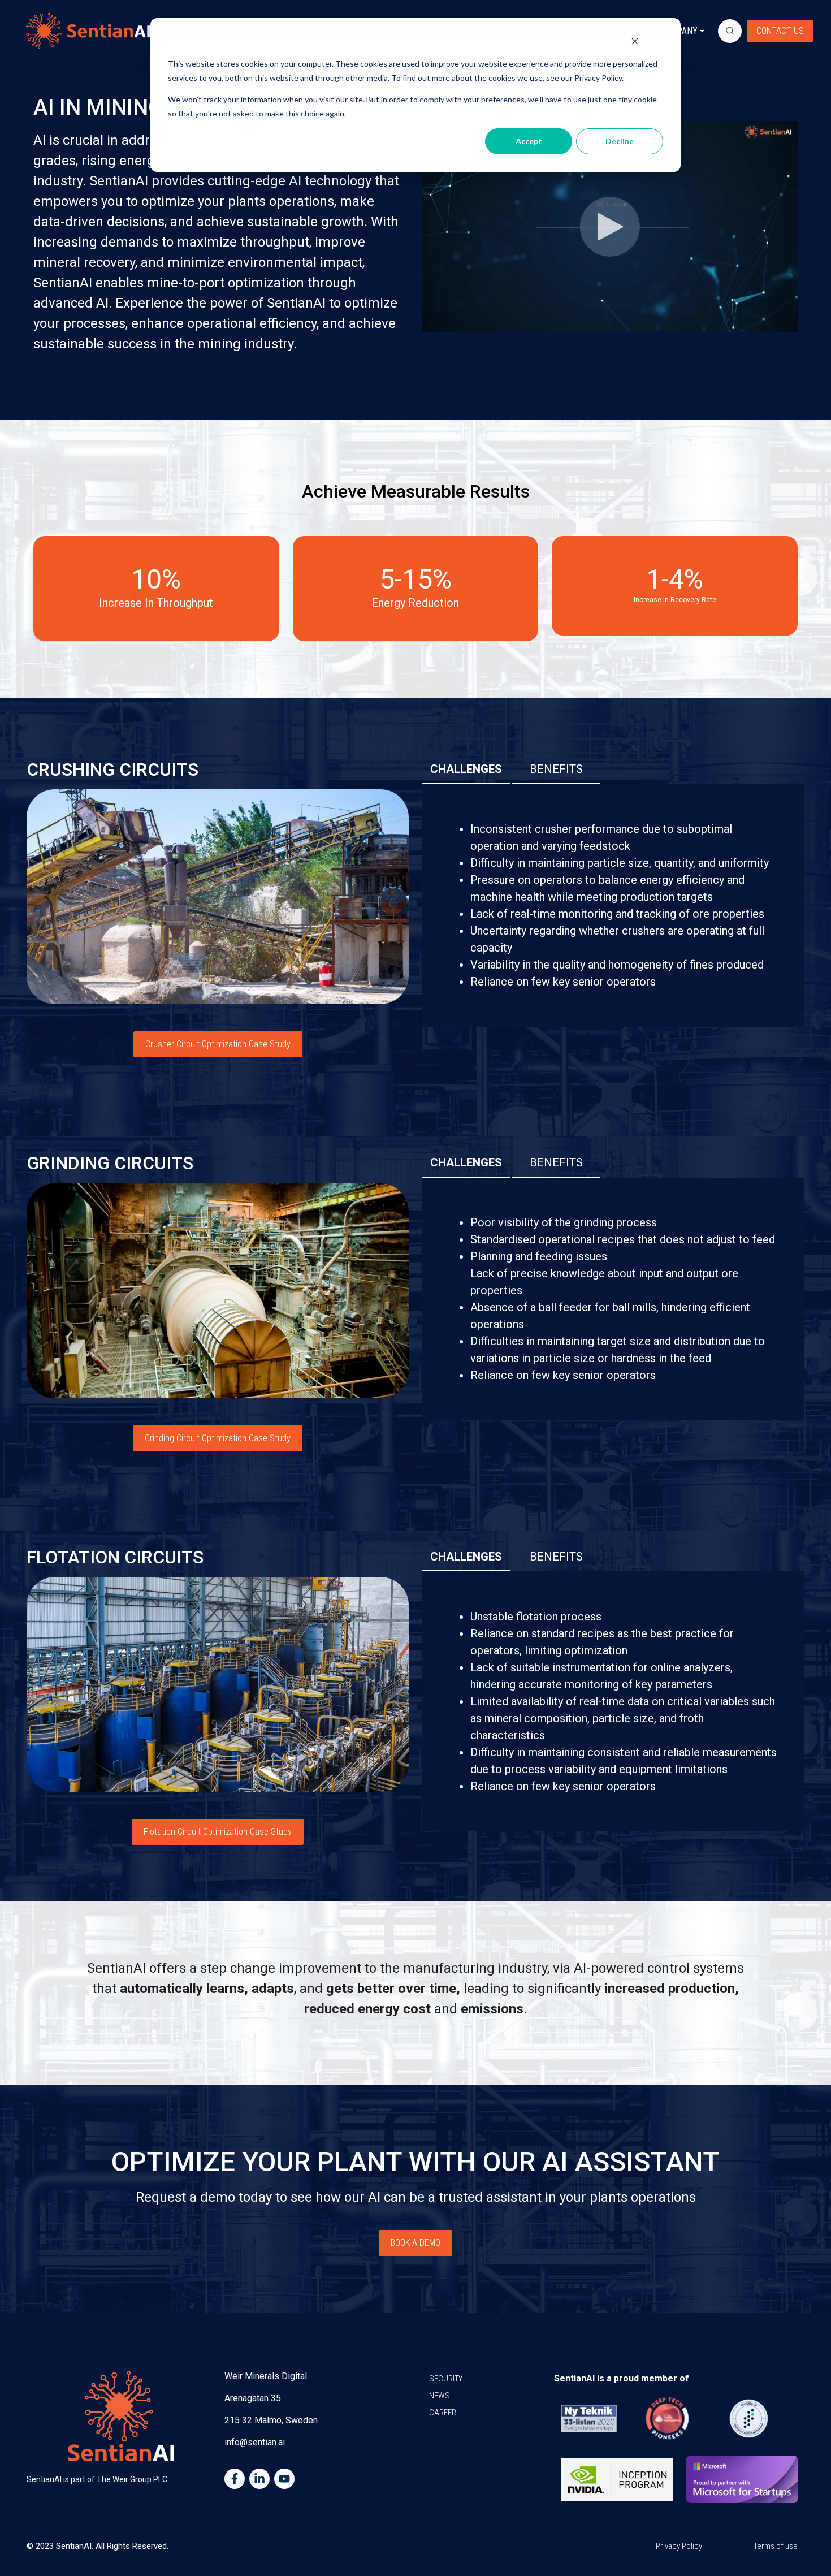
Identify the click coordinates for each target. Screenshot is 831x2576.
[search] (730, 31)
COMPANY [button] (679, 31)
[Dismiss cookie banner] (635, 43)
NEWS (440, 2396)
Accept (529, 141)
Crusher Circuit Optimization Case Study (218, 1044)
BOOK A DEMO (415, 2243)
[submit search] (730, 31)
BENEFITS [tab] (556, 769)
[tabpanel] (613, 905)
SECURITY (446, 2379)
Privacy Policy (679, 2546)
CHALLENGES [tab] (466, 769)
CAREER (443, 2413)
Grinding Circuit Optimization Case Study (218, 1438)
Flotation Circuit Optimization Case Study (218, 1832)
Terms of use (776, 2546)
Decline (620, 141)
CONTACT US (780, 31)
